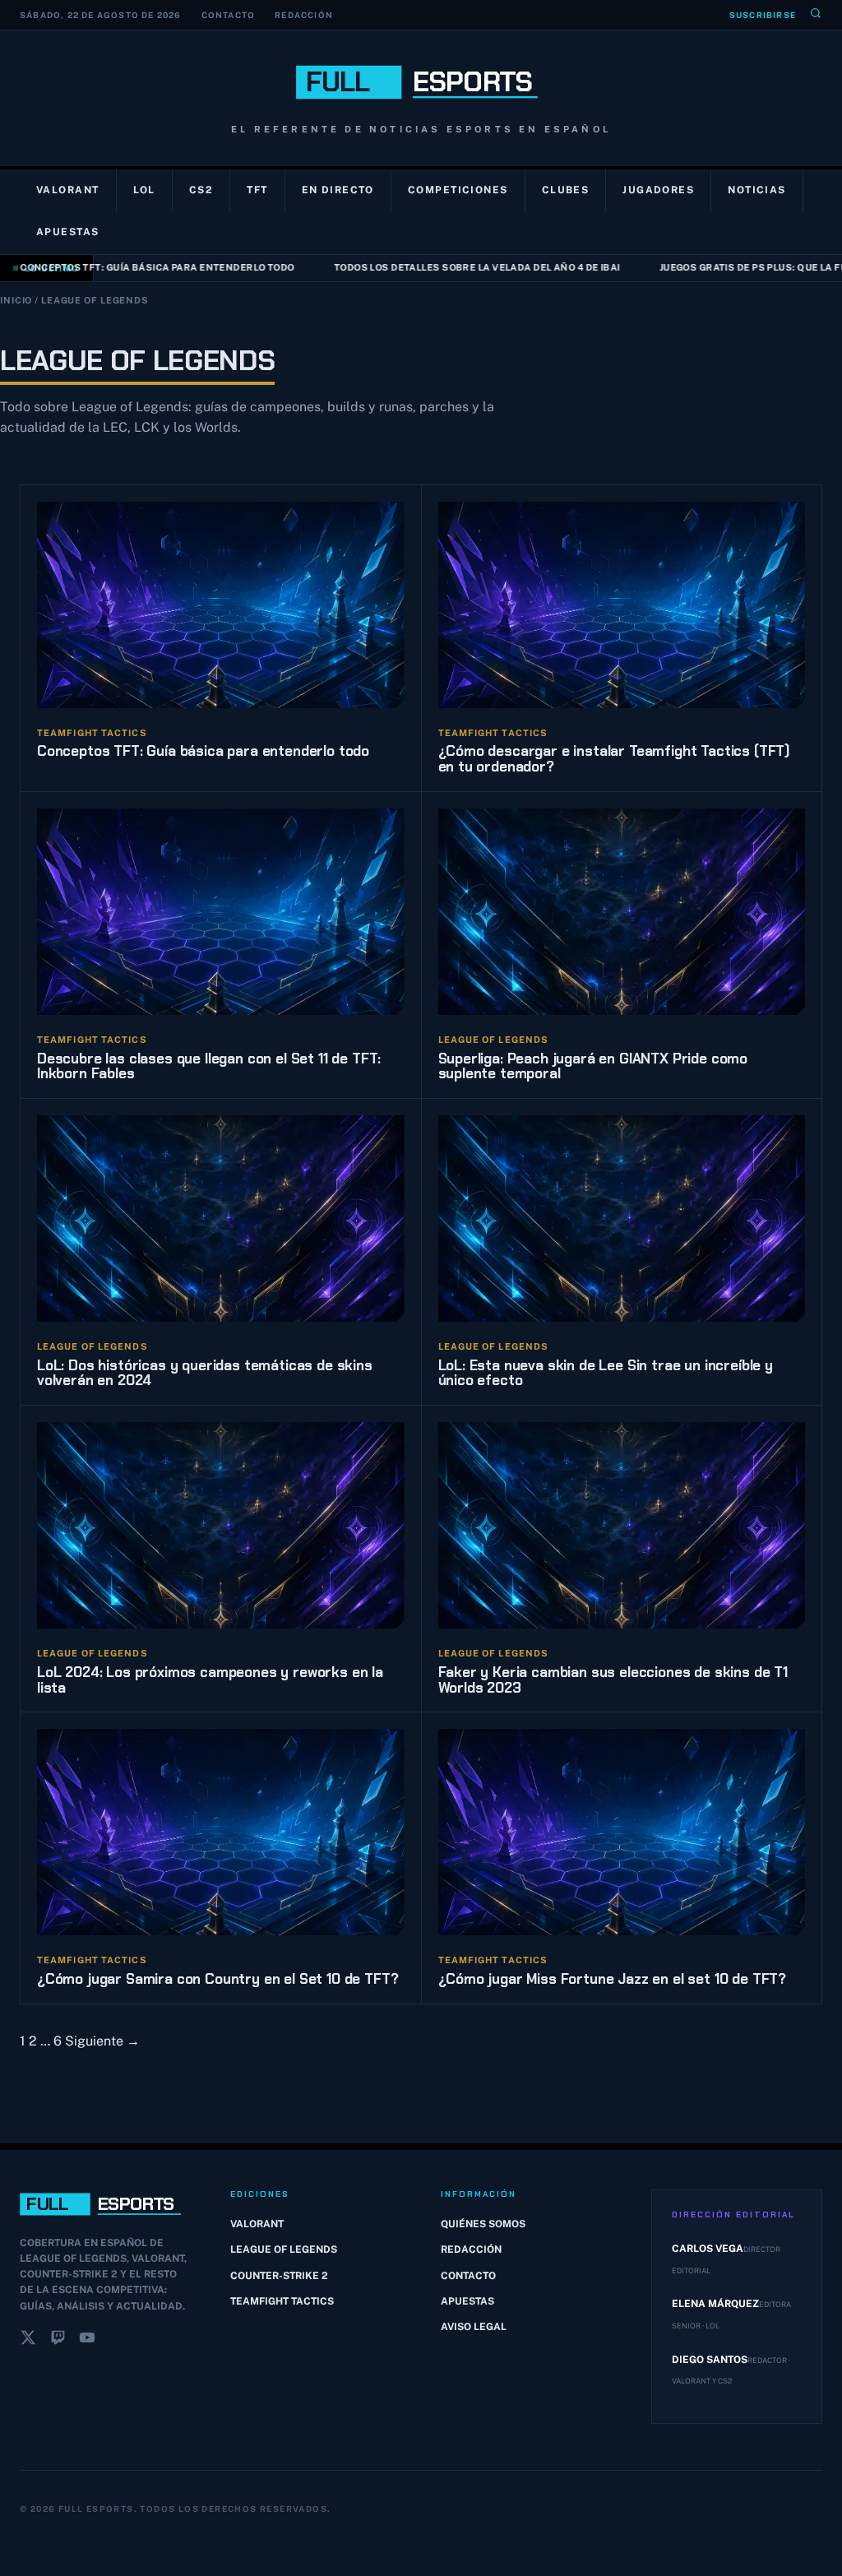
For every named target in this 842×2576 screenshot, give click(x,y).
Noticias (757, 190)
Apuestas (68, 232)
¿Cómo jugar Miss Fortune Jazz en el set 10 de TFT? (613, 1979)
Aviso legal (474, 2327)
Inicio (16, 300)
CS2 (201, 190)
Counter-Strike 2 (279, 2276)
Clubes (566, 190)
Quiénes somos (483, 2224)
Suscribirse (763, 15)
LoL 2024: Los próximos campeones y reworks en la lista (210, 1680)
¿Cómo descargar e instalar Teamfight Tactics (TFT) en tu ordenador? (614, 759)
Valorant (68, 190)
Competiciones (458, 190)
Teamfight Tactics (282, 2301)
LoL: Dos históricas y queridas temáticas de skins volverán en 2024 (205, 1373)
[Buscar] (816, 15)
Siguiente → (102, 2041)
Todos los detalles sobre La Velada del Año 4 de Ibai (447, 267)
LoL (144, 190)
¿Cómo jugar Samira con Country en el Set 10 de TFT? (217, 1979)
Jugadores (658, 190)
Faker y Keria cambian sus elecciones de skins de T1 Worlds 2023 (613, 1680)
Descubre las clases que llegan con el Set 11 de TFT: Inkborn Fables (209, 1066)
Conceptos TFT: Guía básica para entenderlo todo (203, 751)
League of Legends (284, 2249)
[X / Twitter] (28, 2341)
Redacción (304, 15)
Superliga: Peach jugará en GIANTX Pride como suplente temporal (593, 1066)
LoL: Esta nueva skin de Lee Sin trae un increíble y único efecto (606, 1373)
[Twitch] (58, 2341)
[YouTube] (87, 2341)
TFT (257, 190)
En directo (338, 190)
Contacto (229, 15)
